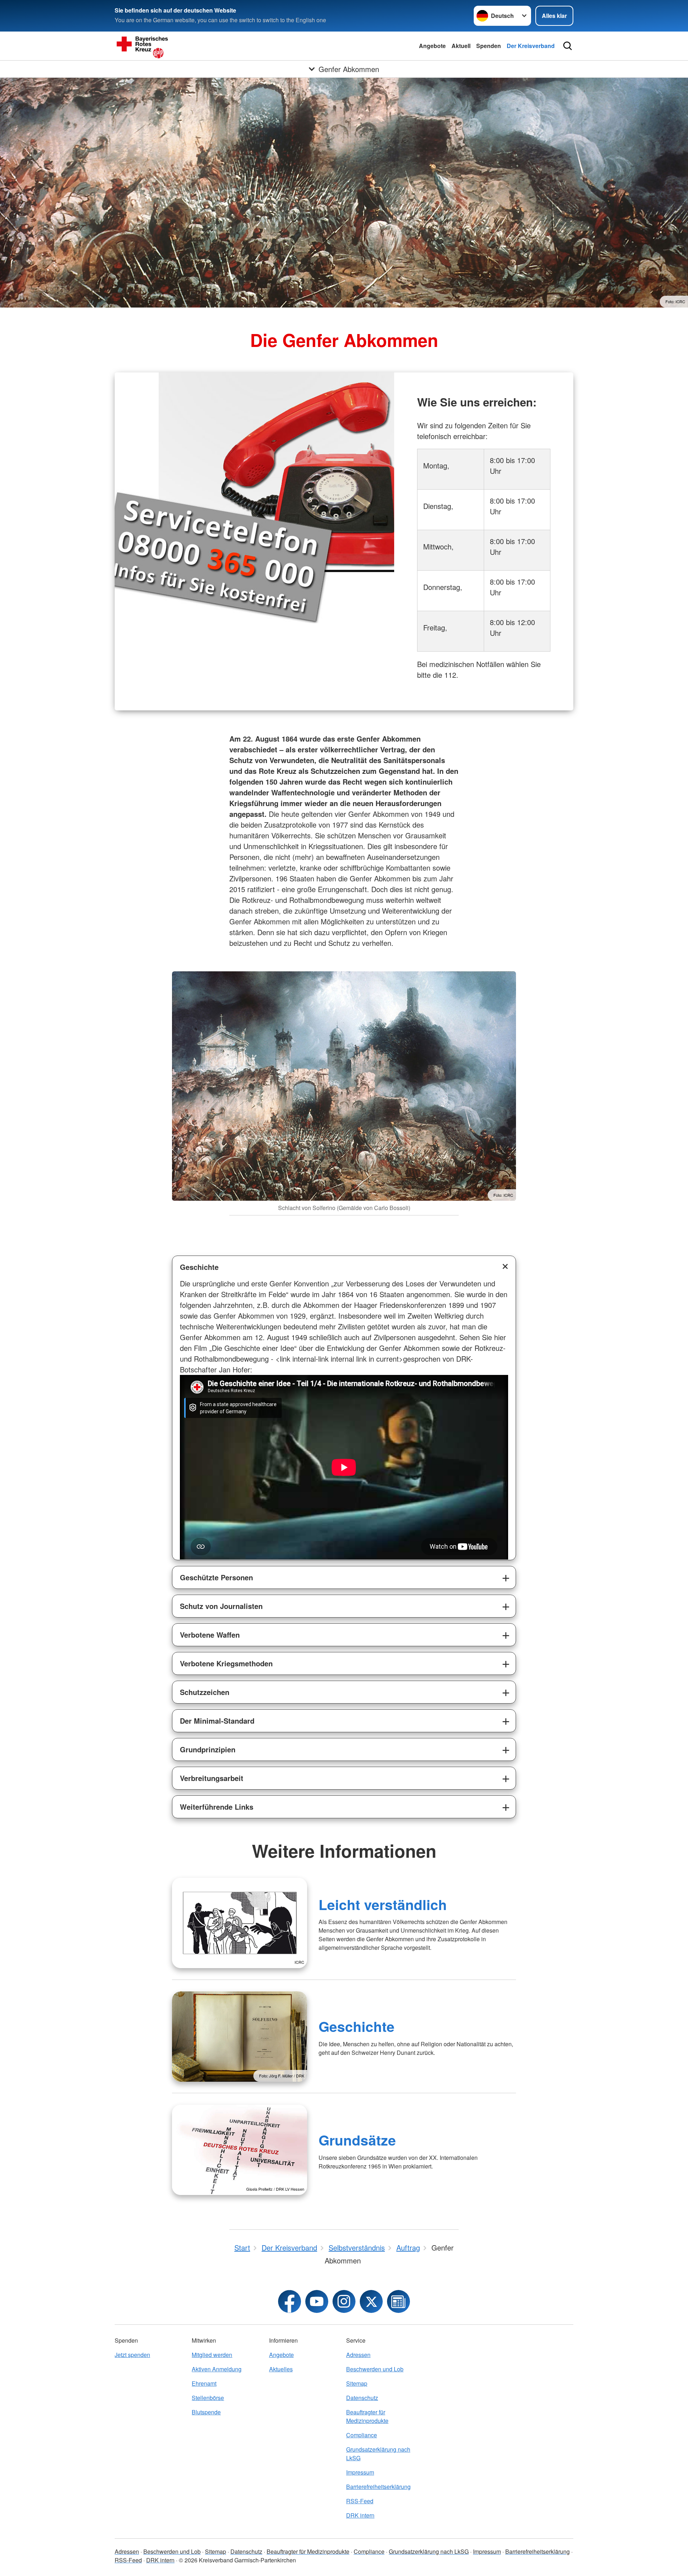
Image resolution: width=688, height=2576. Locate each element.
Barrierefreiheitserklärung (378, 2487)
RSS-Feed (360, 2501)
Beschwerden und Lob (375, 2369)
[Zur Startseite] (186, 46)
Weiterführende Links (217, 1807)
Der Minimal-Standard (217, 1721)
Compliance (362, 2435)
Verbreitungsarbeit (212, 1778)
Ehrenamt (204, 2383)
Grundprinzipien (208, 1749)
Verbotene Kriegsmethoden (226, 1663)
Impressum (360, 2472)
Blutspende (206, 2412)
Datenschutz (362, 2398)
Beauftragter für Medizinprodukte (367, 2416)
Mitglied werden (212, 2355)
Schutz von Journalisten (221, 1606)
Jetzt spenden (132, 2355)
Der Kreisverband (531, 46)
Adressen (358, 2355)
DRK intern (360, 2515)
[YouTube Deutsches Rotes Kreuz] (317, 2301)
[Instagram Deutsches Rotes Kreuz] (344, 2301)
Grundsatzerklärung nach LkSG (378, 2454)
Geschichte (199, 1267)
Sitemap (357, 2383)
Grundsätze (357, 2140)
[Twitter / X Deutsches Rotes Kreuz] (371, 2301)
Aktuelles (281, 2369)
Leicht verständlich (383, 1904)
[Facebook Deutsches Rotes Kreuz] (290, 2301)
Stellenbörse (208, 2398)
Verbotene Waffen (210, 1635)
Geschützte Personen (216, 1577)
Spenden (489, 46)
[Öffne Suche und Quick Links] (568, 46)
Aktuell (461, 46)
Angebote (432, 46)
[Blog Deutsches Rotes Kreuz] (398, 2301)
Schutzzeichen (205, 1692)
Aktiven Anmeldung (217, 2369)
